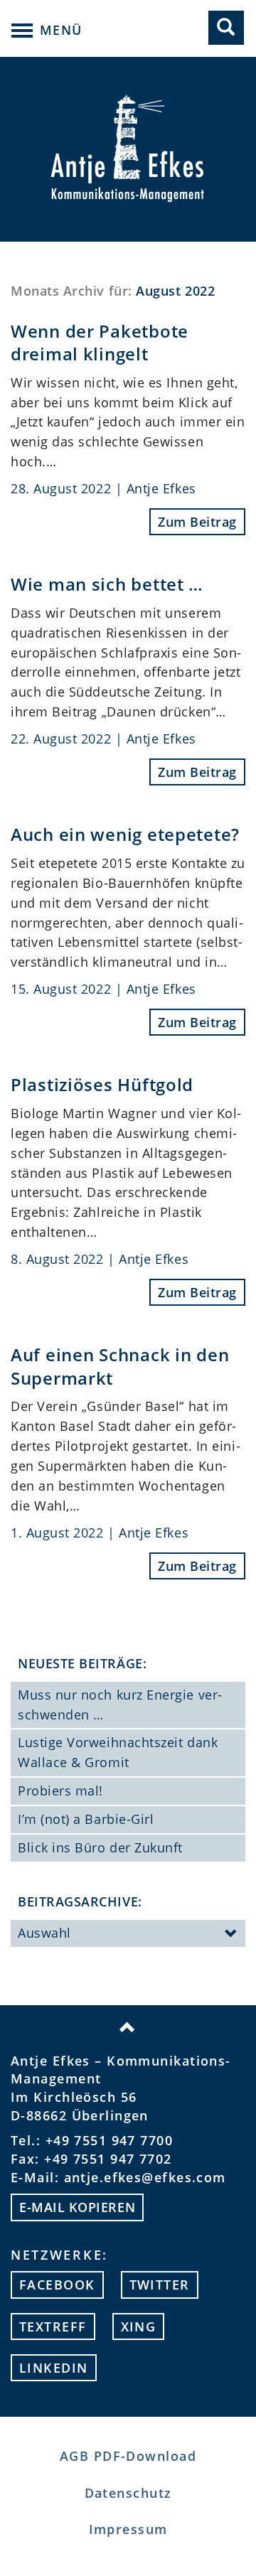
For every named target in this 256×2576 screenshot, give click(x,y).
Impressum (128, 2529)
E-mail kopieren (77, 2207)
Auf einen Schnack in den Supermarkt (120, 1366)
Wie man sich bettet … (107, 584)
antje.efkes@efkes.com (145, 2177)
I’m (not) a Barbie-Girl (86, 1819)
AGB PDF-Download (128, 2456)
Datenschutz (128, 2493)
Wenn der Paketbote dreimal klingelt (100, 342)
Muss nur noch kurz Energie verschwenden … (120, 1705)
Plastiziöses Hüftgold (102, 1084)
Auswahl (44, 1933)
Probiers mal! (60, 1791)
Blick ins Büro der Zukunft (100, 1847)
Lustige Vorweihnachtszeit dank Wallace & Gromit (118, 1752)
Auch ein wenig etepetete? (125, 834)
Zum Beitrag (197, 522)
